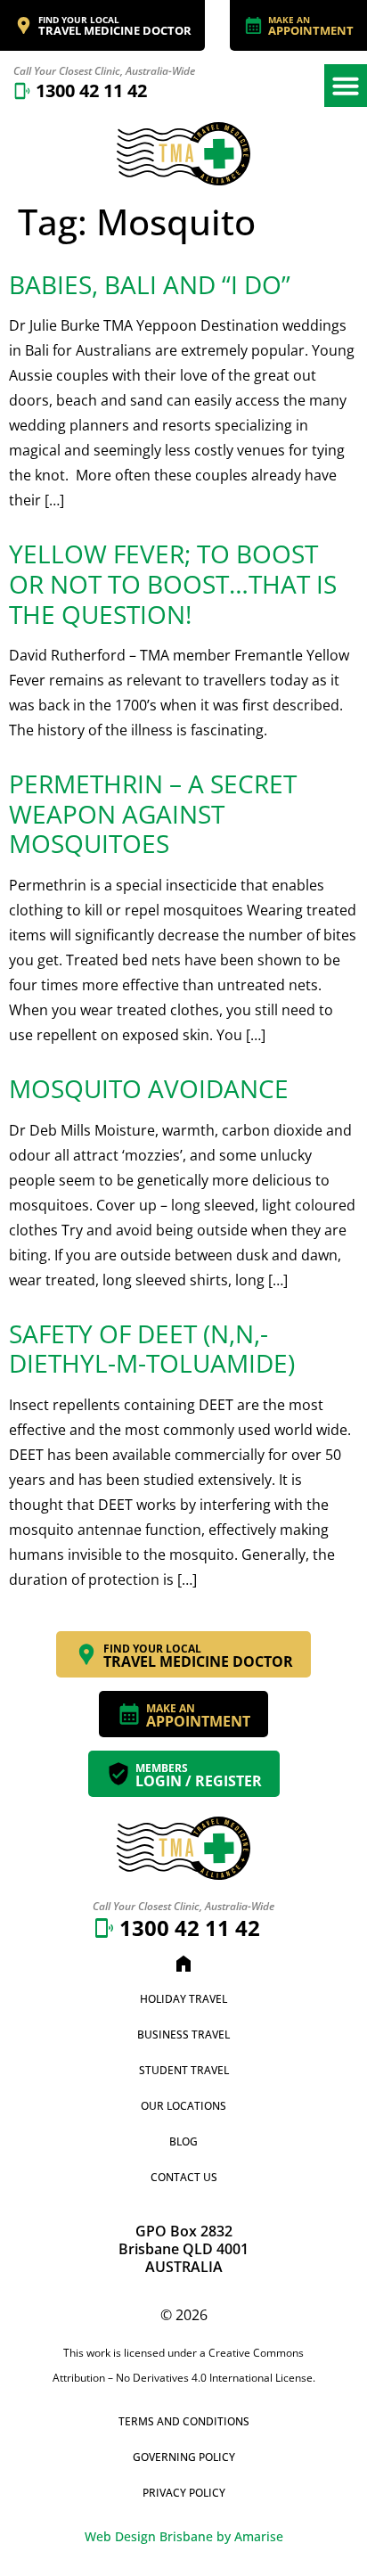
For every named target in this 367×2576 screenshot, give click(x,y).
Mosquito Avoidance (149, 1088)
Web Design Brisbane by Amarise (184, 2536)
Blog (183, 2141)
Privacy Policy (184, 2493)
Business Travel (183, 2035)
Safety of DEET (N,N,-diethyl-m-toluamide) (152, 1349)
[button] (346, 86)
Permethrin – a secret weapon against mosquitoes (153, 813)
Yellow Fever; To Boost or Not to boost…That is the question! (173, 583)
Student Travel (184, 2070)
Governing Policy (184, 2457)
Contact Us (184, 2177)
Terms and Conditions (184, 2421)
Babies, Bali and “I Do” (150, 284)
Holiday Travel (183, 1999)
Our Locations (183, 2106)
